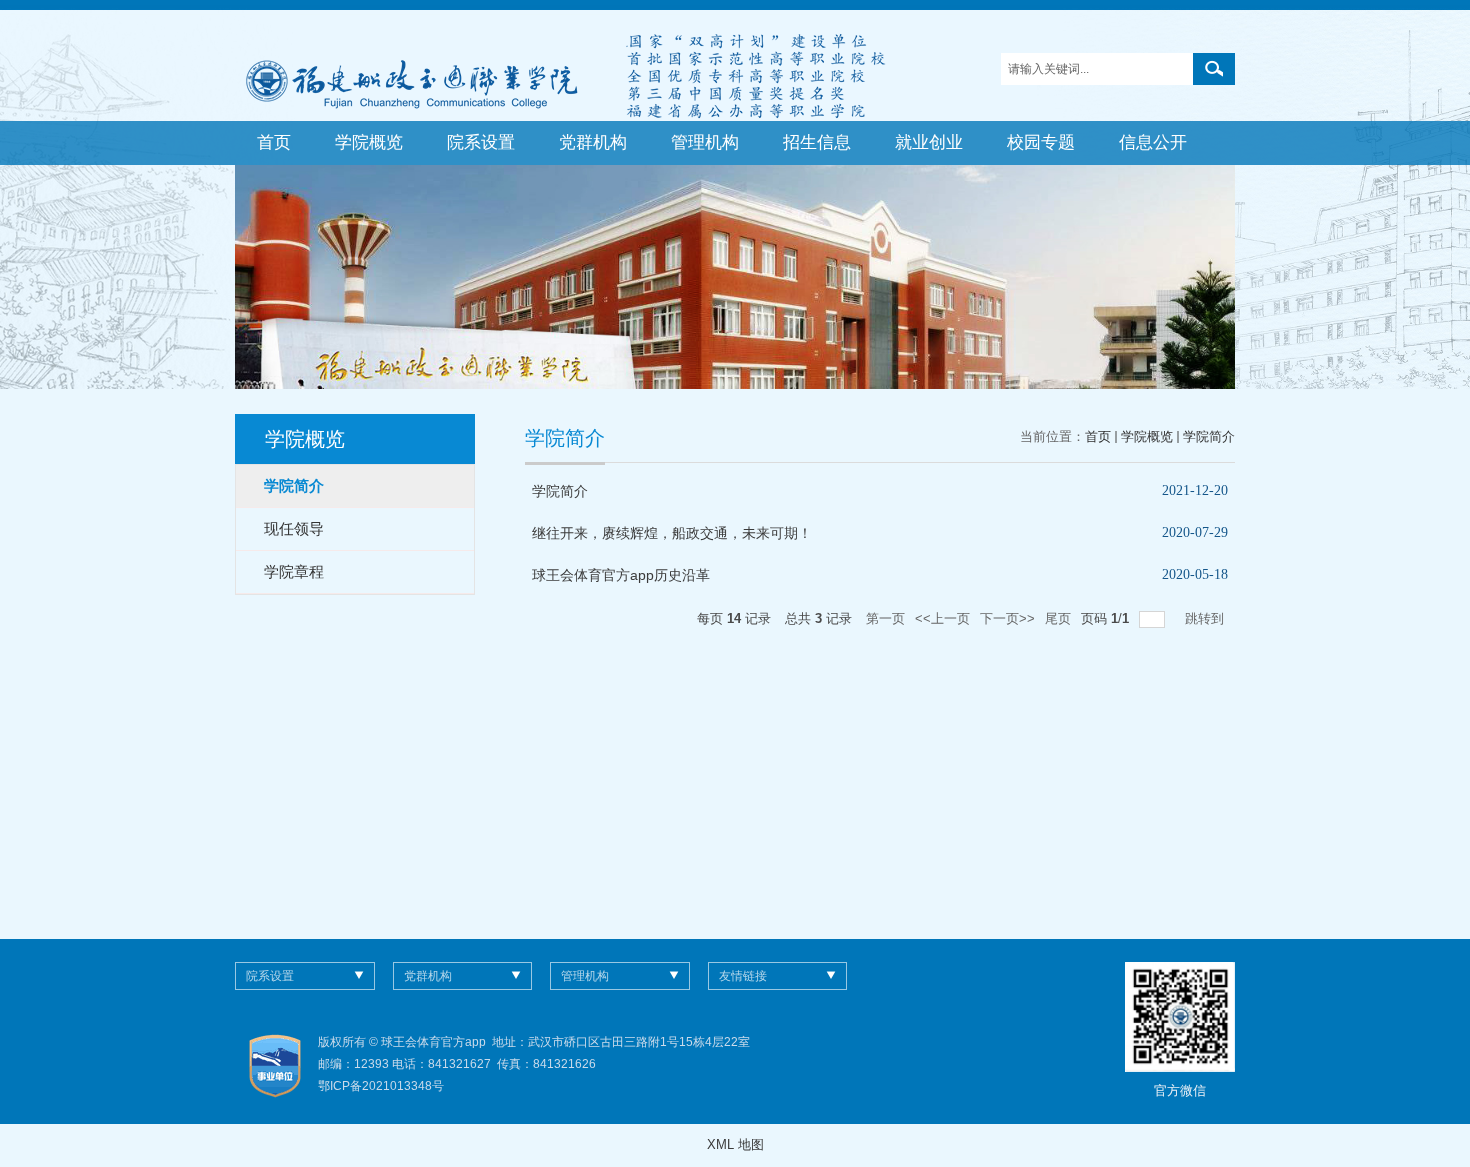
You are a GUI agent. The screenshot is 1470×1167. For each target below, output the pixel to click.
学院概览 (369, 142)
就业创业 (929, 142)
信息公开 (1153, 142)
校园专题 (1041, 142)
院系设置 (481, 142)
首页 (274, 142)
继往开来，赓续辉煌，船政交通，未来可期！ (672, 533)
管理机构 (705, 142)
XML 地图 (735, 1144)
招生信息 (817, 142)
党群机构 (593, 142)
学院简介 (1209, 436)
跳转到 (1206, 618)
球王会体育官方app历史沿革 (621, 575)
